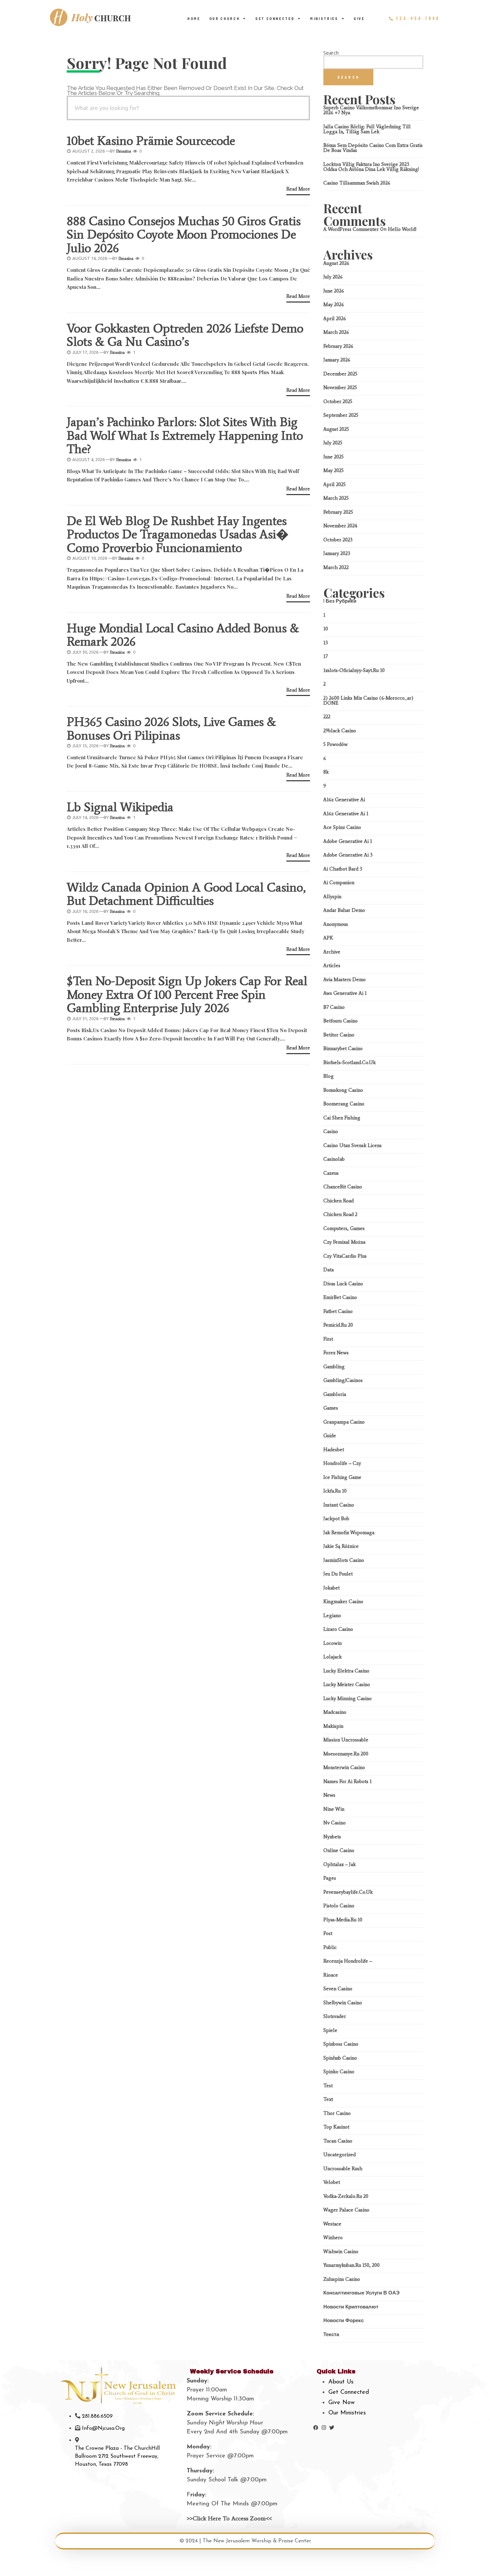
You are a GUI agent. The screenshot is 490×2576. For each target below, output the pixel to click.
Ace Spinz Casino (342, 827)
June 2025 (333, 457)
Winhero (333, 2238)
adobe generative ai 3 (348, 855)
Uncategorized (339, 2155)
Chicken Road (338, 1201)
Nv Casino (334, 1823)
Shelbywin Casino (343, 2003)
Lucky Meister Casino (347, 1684)
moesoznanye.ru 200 (346, 1754)
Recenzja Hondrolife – (348, 1961)
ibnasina (123, 151)
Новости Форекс (343, 2320)
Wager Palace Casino (346, 2210)
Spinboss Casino (341, 2044)
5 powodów (335, 744)
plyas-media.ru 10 (343, 1920)
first (328, 1339)
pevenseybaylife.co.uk (348, 1892)
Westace (332, 2224)
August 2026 (336, 263)
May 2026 (334, 305)
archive (332, 952)
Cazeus (331, 1173)
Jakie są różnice (341, 1546)
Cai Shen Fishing (342, 1118)
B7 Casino (334, 1007)
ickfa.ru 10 (335, 1491)
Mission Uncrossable (346, 1740)
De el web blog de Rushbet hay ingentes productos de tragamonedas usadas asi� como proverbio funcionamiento (178, 534)
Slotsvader (335, 2016)
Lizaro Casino (338, 1629)
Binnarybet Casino (343, 1048)
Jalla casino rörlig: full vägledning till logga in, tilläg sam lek (367, 129)
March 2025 (336, 498)
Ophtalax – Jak (339, 1864)
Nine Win (334, 1809)
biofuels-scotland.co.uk (349, 1062)
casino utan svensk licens (352, 1145)
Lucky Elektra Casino (346, 1671)
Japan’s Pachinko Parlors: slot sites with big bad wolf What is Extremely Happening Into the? (185, 435)
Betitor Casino (339, 1035)
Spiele (330, 2030)
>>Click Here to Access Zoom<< (229, 2518)
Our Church (225, 19)
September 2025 (341, 415)
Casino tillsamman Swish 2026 (357, 183)
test (328, 2086)
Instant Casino (339, 1505)
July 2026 (333, 277)
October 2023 (338, 540)
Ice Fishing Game (342, 1477)
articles (332, 966)
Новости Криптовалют (351, 2307)
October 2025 (338, 401)
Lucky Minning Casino (347, 1698)
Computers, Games (344, 1228)
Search (331, 53)
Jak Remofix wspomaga (349, 1533)
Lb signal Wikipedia (120, 807)
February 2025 (338, 512)
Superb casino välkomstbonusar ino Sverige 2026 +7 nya (371, 110)
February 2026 (338, 346)
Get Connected (275, 19)
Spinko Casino (339, 2072)
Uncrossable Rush (343, 2169)
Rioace (331, 1975)
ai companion (339, 883)
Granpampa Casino (344, 1422)
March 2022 (336, 567)
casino (331, 1131)
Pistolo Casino (339, 1906)
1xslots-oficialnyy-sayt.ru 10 (354, 670)
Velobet (332, 2182)
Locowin (332, 1643)
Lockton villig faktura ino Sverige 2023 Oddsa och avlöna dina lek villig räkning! (371, 167)
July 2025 (333, 443)
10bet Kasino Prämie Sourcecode (151, 141)
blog (328, 1076)
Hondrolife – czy (342, 1463)
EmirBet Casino (340, 1297)
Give (359, 19)
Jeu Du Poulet (338, 1574)
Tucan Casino (338, 2141)
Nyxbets (332, 1837)
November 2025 (340, 387)
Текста (331, 2334)
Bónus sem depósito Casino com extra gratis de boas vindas (373, 148)
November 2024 (340, 526)
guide (330, 1436)
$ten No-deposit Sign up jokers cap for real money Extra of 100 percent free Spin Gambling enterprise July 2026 (187, 994)
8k (326, 772)
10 (326, 629)
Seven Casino (338, 1989)
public (330, 1947)
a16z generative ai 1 (346, 814)
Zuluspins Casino (342, 2279)
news (329, 1795)
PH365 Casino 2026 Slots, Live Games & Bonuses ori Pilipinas (171, 728)
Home (194, 19)
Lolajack (332, 1657)
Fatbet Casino (338, 1311)
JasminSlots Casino (344, 1560)
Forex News (336, 1353)
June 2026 (334, 291)
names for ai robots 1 (347, 1781)
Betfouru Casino (340, 1021)
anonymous (336, 924)
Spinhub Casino (340, 2058)
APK (328, 938)
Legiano (332, 1615)
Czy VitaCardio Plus (345, 1256)
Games (331, 1408)
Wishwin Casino (341, 2252)
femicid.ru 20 (338, 1325)
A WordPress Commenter (351, 229)
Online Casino (339, 1850)
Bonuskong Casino (343, 1090)
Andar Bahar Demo (344, 910)
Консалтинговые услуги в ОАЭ (361, 2293)
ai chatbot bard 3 (343, 869)
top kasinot (336, 2127)
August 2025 (336, 429)
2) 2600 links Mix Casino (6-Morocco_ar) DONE (368, 700)
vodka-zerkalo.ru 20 (346, 2196)
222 (327, 717)
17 (325, 656)
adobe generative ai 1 (348, 841)
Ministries (324, 19)
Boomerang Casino (344, 1104)
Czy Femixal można (344, 1242)
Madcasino (335, 1712)
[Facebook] (316, 2428)
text (328, 2099)
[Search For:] (188, 108)
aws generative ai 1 (345, 993)
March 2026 (336, 332)
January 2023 (337, 553)
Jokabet (331, 1588)
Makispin (333, 1726)
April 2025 (334, 484)
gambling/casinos (343, 1380)
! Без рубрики (340, 601)
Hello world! (402, 229)
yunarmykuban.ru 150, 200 (351, 2265)
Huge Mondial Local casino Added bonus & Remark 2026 (183, 635)
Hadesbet (334, 1450)
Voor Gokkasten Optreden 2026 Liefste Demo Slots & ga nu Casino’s (185, 335)
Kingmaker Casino (343, 1602)
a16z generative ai (344, 800)
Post (328, 1933)
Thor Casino (337, 2113)
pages (330, 1878)
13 (326, 643)
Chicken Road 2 (340, 1214)
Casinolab (334, 1159)
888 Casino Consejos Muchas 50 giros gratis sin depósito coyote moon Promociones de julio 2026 (184, 234)
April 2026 (335, 319)
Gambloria (335, 1394)
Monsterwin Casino (344, 1767)
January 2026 (337, 360)
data (328, 1270)
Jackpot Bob (336, 1519)
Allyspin (332, 897)
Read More (298, 189)
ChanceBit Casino (343, 1187)
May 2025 (333, 470)
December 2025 (340, 374)
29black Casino (340, 731)
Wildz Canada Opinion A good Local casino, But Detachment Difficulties (186, 894)
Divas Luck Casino (343, 1284)
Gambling (334, 1367)
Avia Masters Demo (344, 979)
